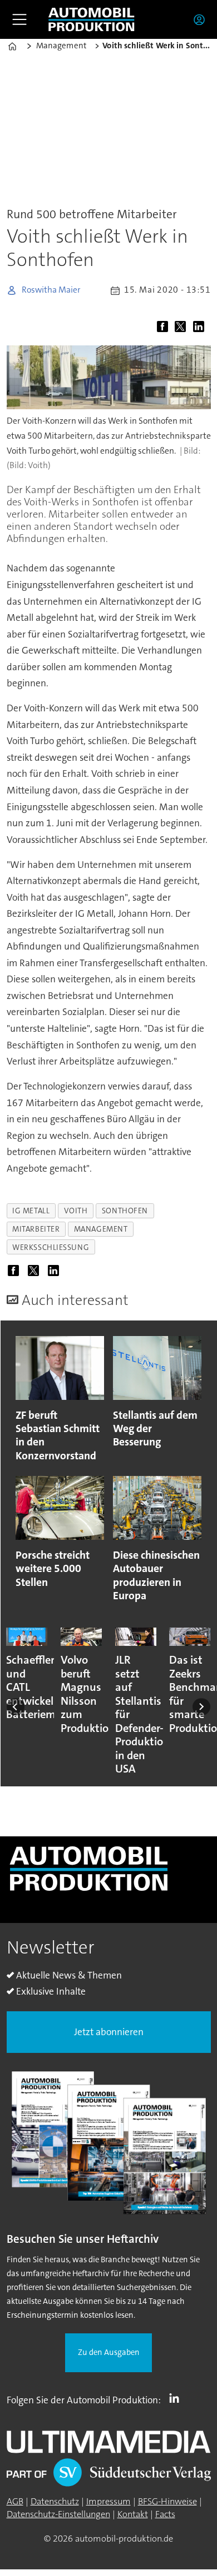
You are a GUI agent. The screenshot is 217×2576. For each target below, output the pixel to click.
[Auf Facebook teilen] (165, 327)
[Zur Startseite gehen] (91, 20)
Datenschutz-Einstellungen (58, 2514)
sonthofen (125, 1211)
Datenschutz (55, 2501)
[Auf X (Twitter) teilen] (183, 327)
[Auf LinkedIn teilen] (201, 327)
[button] (16, 1707)
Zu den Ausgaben (109, 2352)
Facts (165, 2514)
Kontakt (133, 2514)
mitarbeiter (36, 1229)
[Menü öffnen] (19, 19)
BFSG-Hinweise (167, 2501)
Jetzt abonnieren (109, 2032)
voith (76, 1211)
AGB (15, 2501)
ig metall (31, 1211)
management (101, 1229)
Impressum (108, 2501)
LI (177, 2398)
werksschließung (51, 1247)
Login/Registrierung (202, 19)
